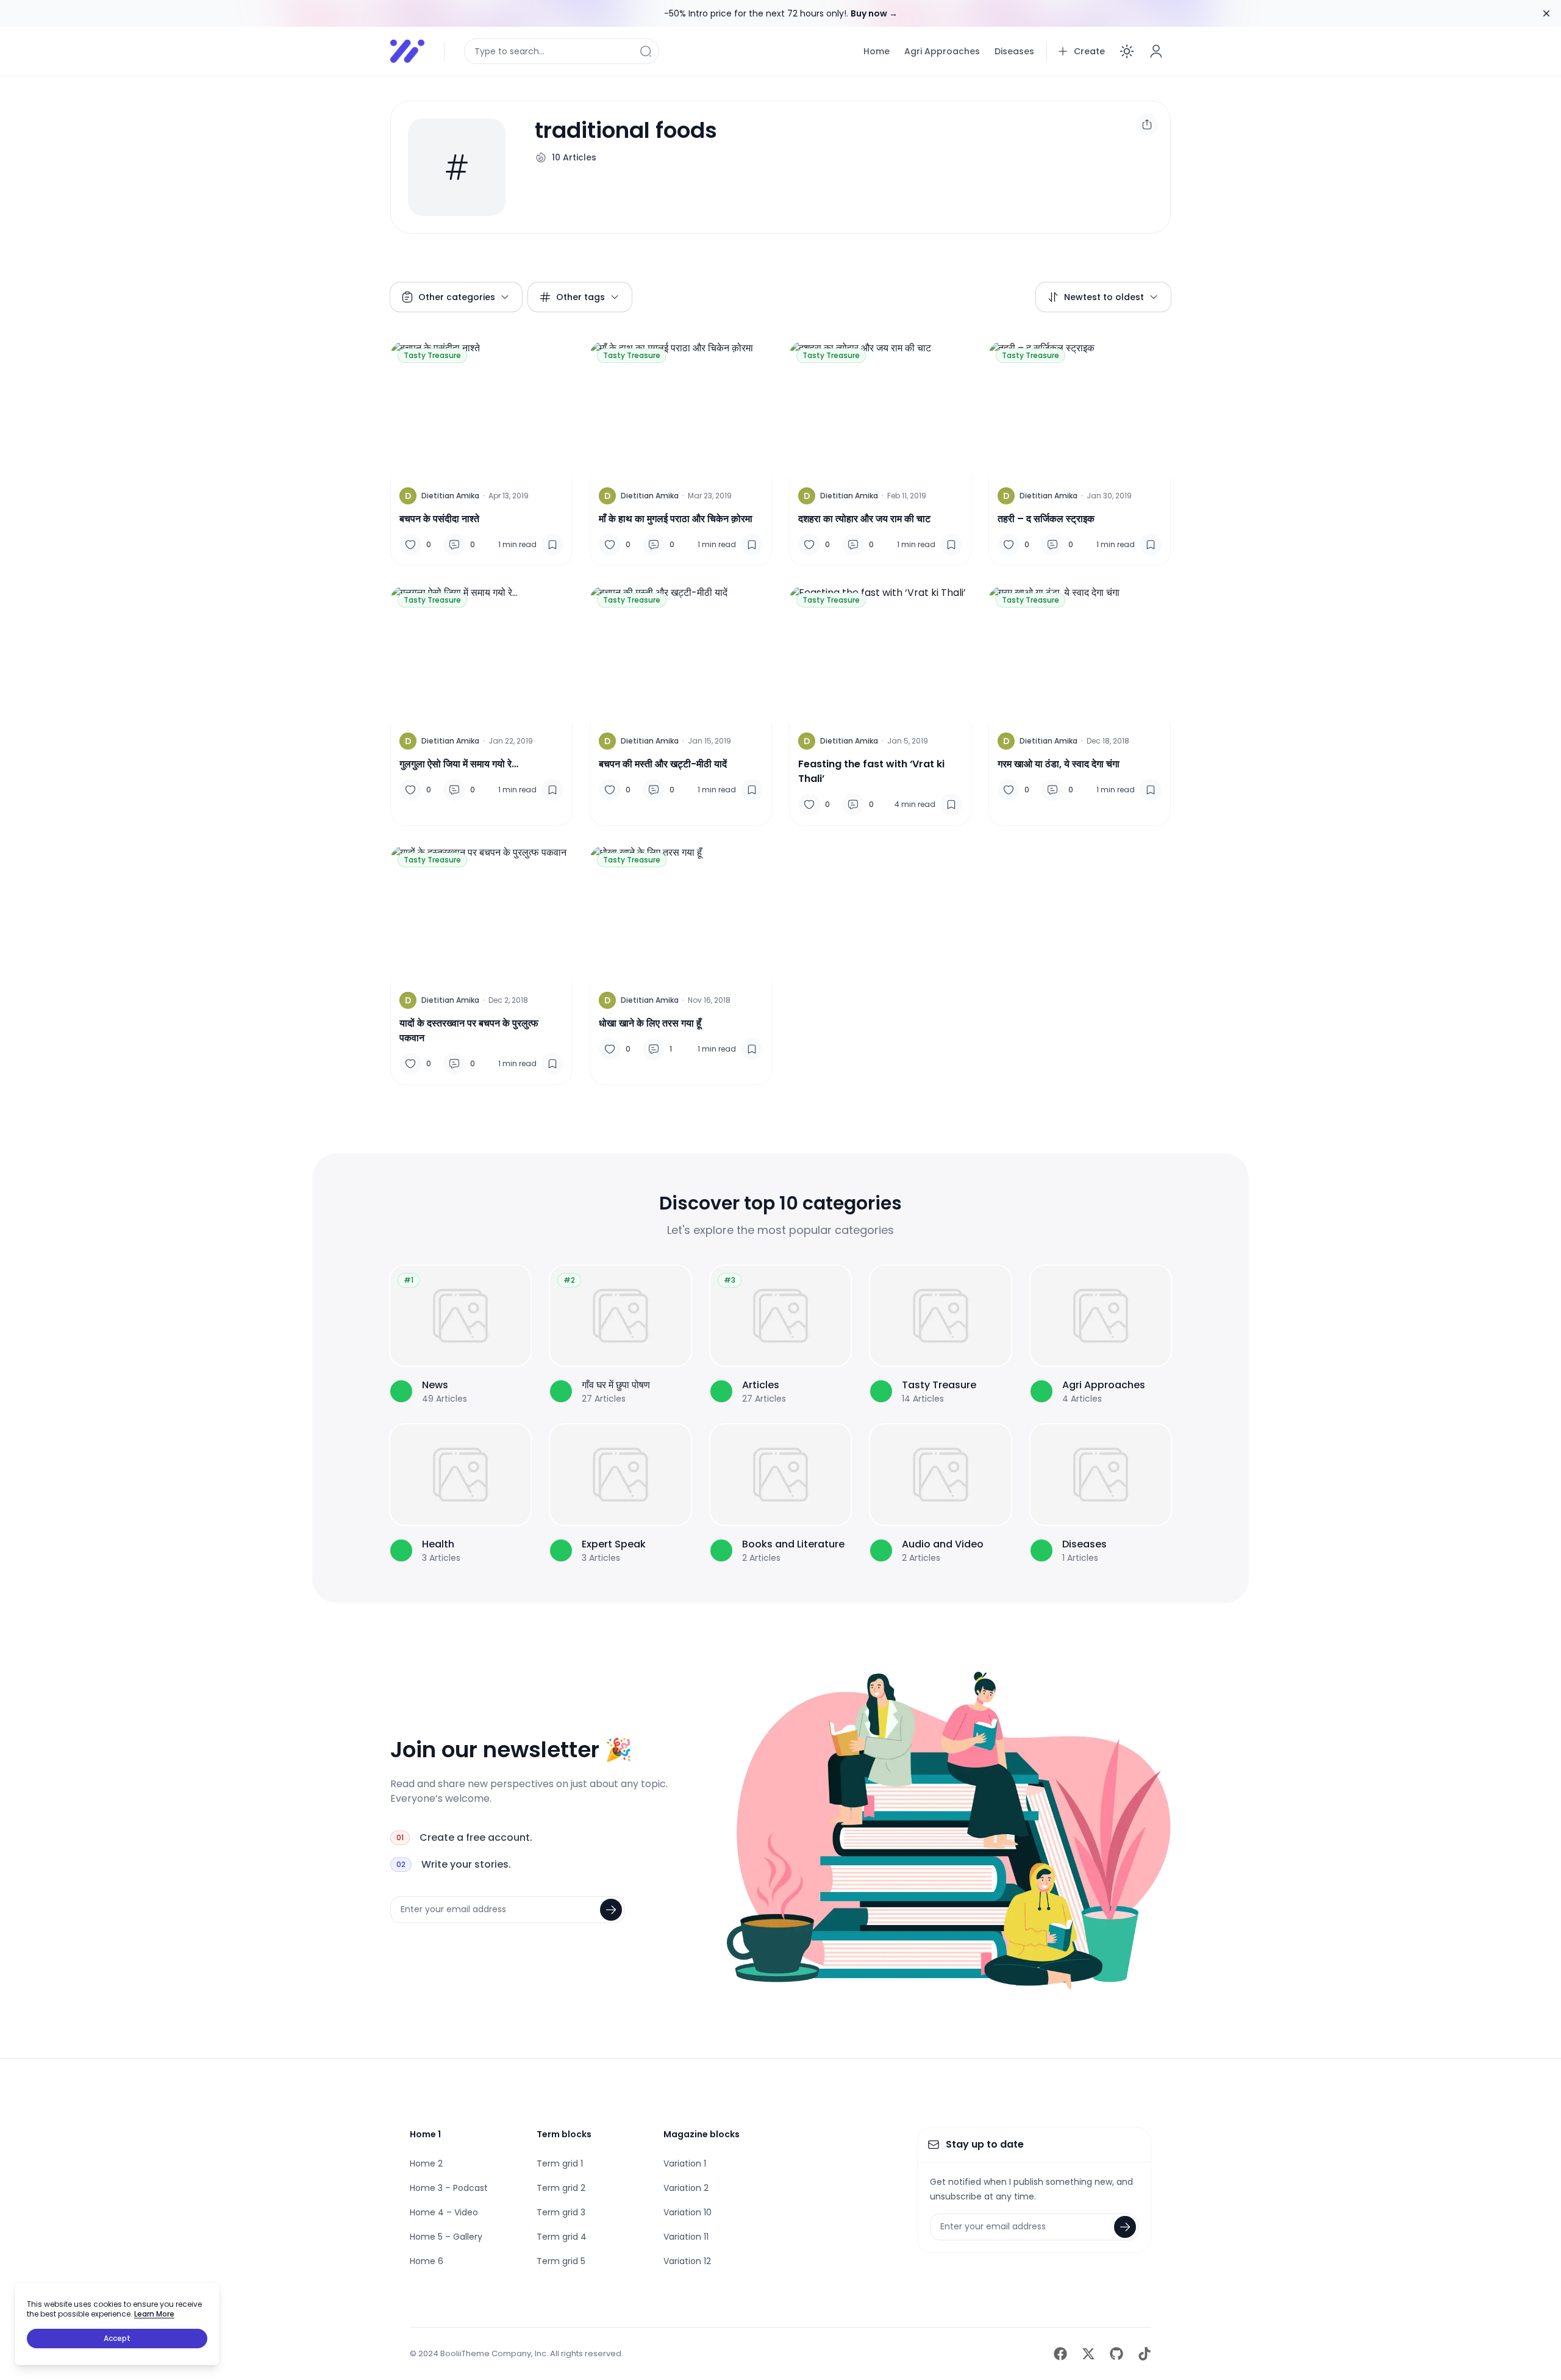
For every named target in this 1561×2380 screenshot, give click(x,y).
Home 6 (427, 2261)
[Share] (1147, 124)
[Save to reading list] (552, 545)
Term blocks (564, 2134)
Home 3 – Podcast (449, 2188)
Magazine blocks (702, 2134)
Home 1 (425, 2134)
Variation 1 (685, 2163)
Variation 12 (687, 2261)
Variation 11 (686, 2237)
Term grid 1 (560, 2163)
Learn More (154, 2314)
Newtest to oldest (1104, 297)
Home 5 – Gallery (446, 2237)
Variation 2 (686, 2188)
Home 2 (426, 2163)
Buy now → (874, 13)
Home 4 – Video (444, 2212)
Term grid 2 (561, 2188)
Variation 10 (688, 2212)
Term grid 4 (562, 2237)
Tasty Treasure (432, 355)
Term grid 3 (561, 2212)
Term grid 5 (561, 2261)
